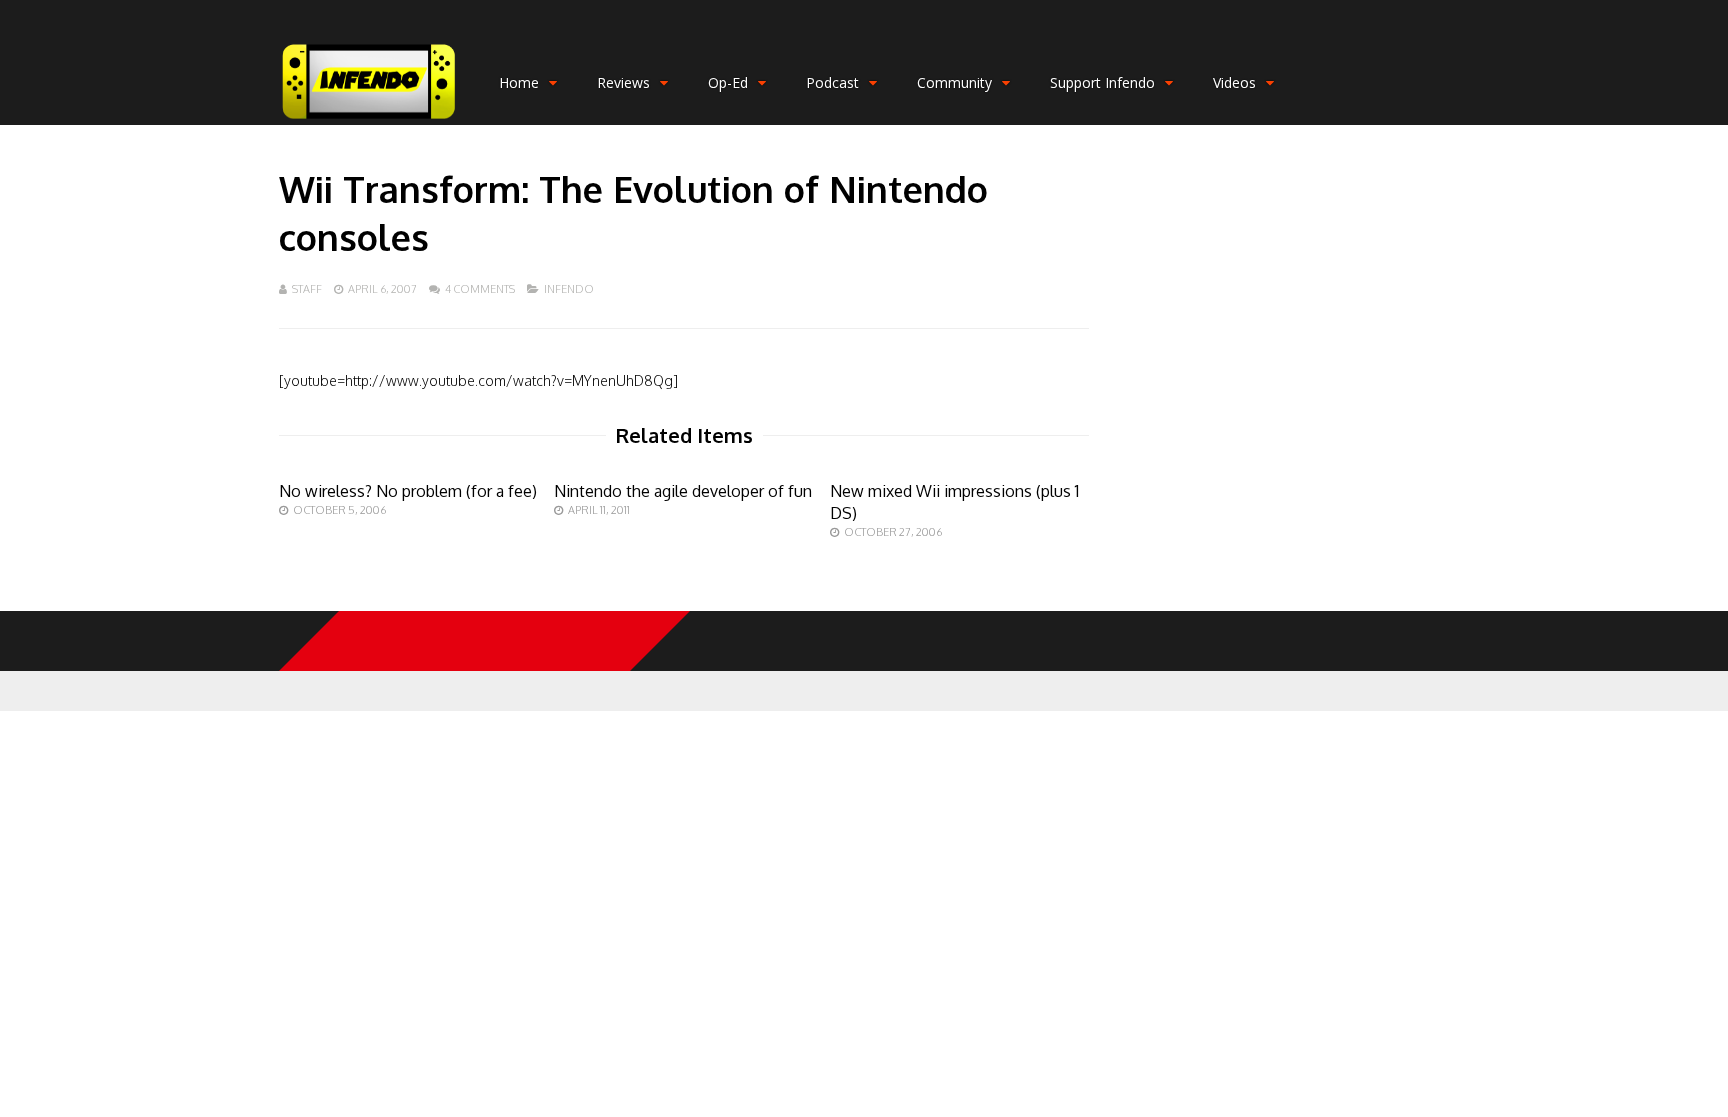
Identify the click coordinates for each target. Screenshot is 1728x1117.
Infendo (569, 289)
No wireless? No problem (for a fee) (408, 491)
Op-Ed (728, 82)
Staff (307, 289)
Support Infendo (1102, 82)
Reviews (623, 82)
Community (954, 82)
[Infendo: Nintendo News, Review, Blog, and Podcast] (369, 120)
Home (519, 82)
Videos (1234, 82)
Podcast (832, 82)
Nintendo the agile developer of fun (683, 491)
